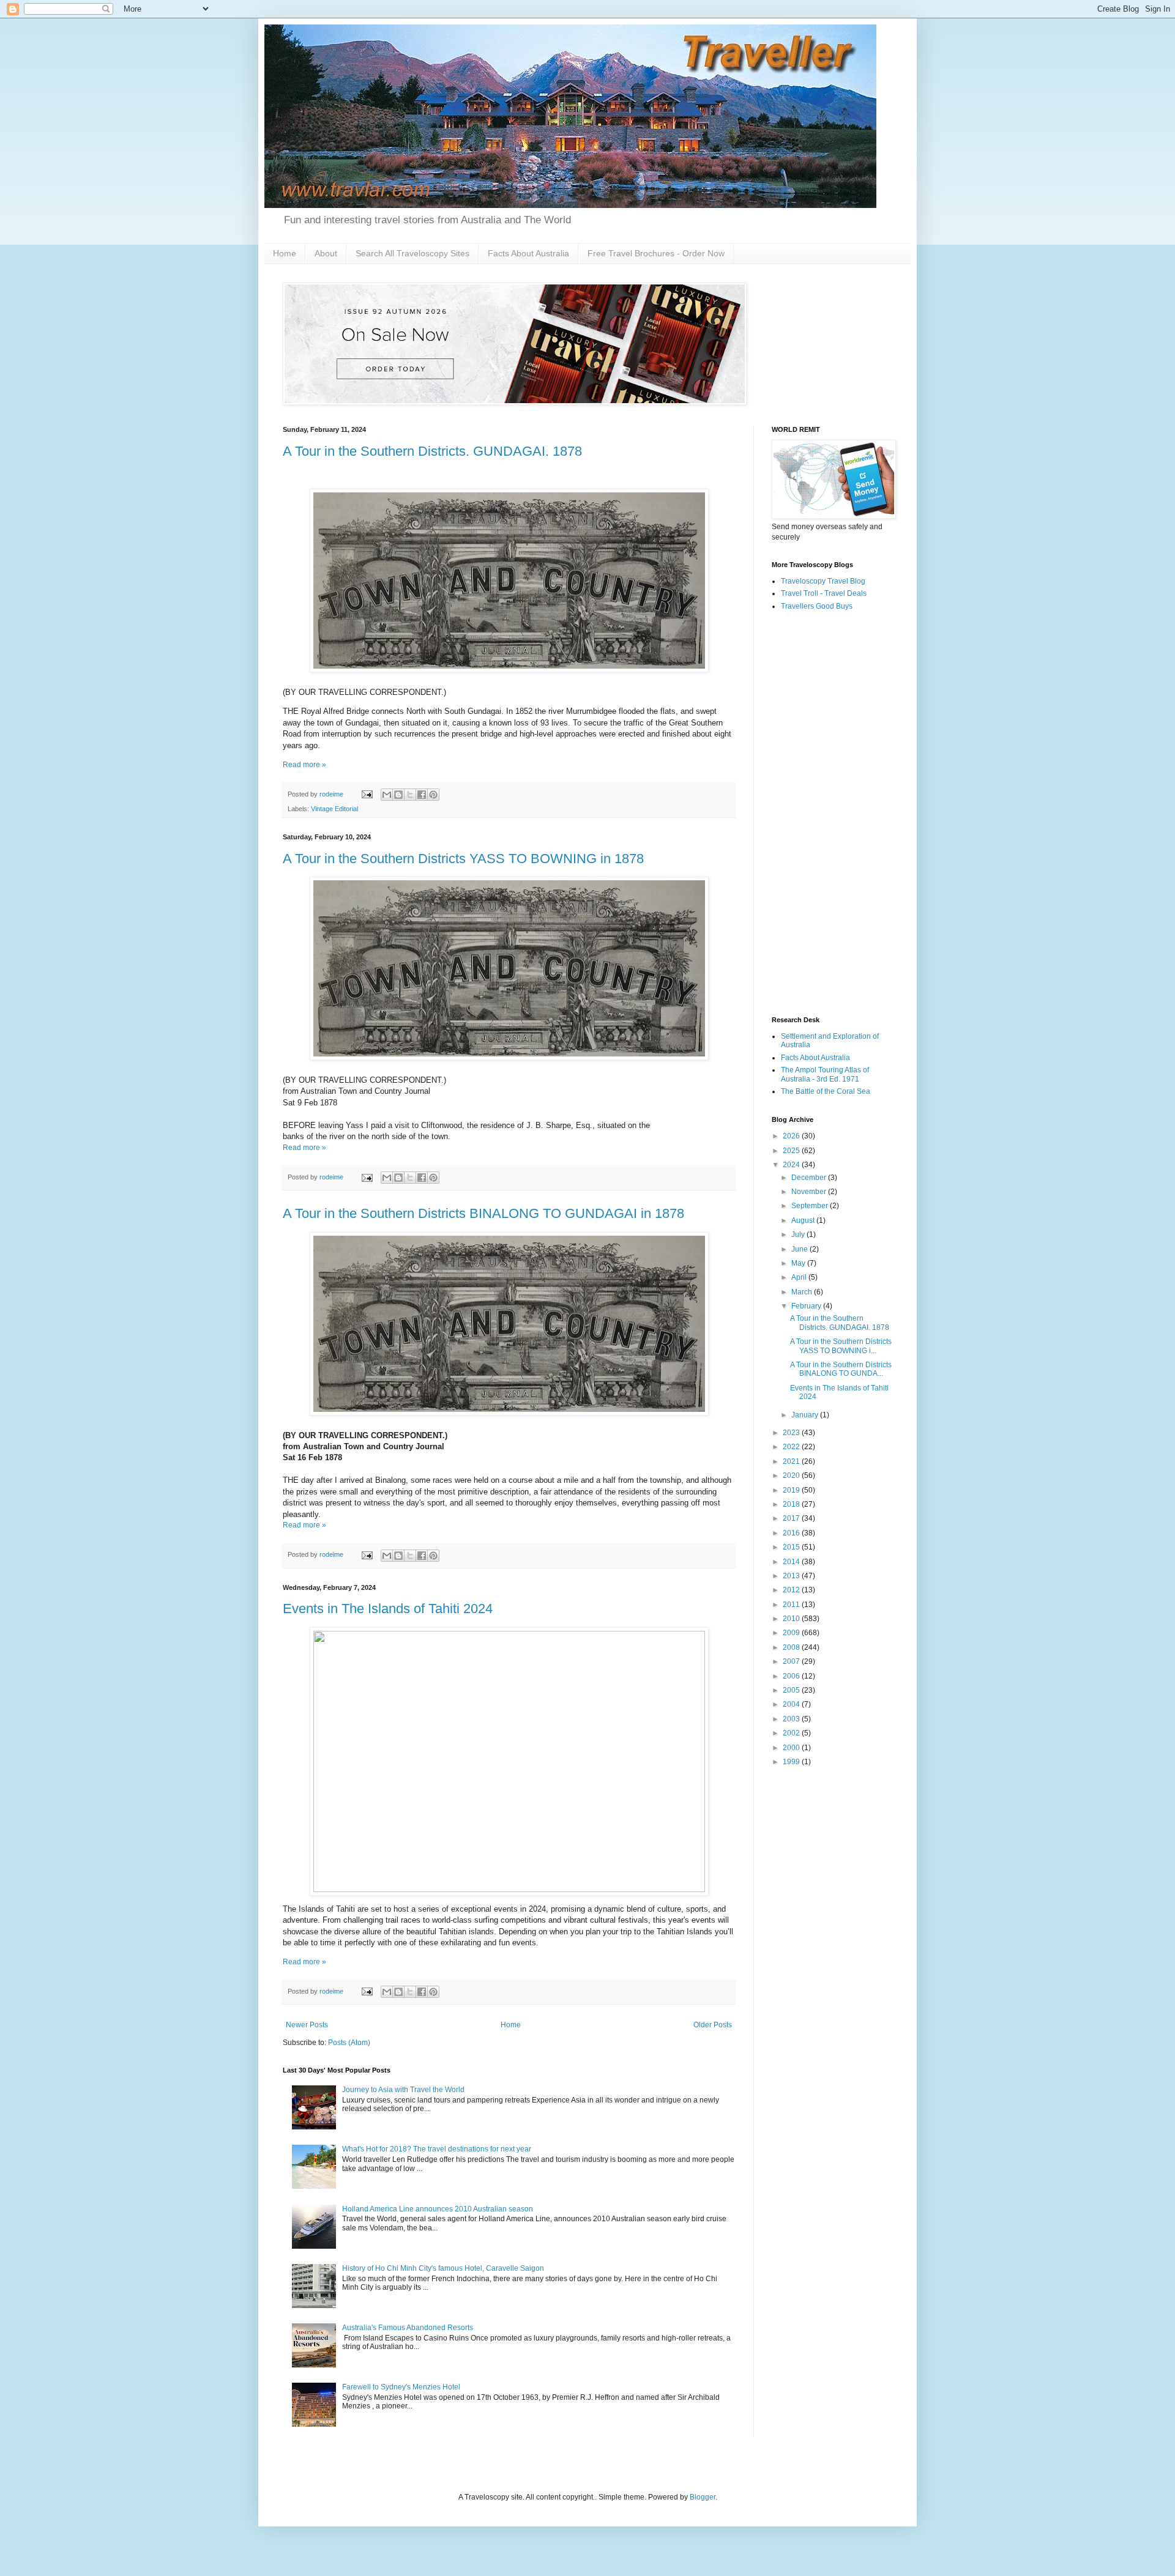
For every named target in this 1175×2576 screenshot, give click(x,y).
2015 (792, 1547)
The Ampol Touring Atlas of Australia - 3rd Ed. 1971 (825, 1074)
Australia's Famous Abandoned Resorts (408, 2328)
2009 (792, 1633)
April (800, 1277)
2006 (792, 1676)
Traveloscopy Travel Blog (823, 581)
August (804, 1220)
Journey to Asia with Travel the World (403, 2090)
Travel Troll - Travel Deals (824, 593)
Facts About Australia (528, 253)
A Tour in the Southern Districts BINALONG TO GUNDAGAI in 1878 (483, 1213)
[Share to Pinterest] (433, 795)
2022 (792, 1447)
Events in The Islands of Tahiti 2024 (388, 1609)
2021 (792, 1461)
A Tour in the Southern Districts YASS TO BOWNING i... (841, 1346)
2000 (792, 1748)
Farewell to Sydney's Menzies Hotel (401, 2387)
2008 (792, 1647)
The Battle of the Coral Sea (826, 1091)
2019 (792, 1490)
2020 (792, 1475)
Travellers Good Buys (817, 606)
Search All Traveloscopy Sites (412, 253)
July (799, 1234)
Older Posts (713, 2025)
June (800, 1249)
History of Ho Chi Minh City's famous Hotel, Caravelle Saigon (443, 2268)
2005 (792, 1690)
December (810, 1178)
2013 (792, 1576)
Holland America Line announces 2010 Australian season (438, 2209)
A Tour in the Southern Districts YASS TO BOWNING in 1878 (463, 859)
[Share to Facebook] (422, 795)
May (799, 1263)
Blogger (703, 2497)
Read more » (304, 765)
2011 (792, 1605)
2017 (792, 1518)
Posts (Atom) (349, 2043)
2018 (792, 1504)
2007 (792, 1661)
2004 (792, 1704)
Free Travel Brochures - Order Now (656, 253)
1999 (792, 1762)
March (803, 1292)
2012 (792, 1590)
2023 (792, 1433)
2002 (792, 1733)
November (810, 1192)
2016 (792, 1533)
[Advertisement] (832, 814)
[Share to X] (410, 795)
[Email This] (387, 795)
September (811, 1206)
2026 (792, 1136)
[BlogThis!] (398, 795)
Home (285, 253)
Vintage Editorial (334, 809)
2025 (792, 1151)
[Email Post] (367, 794)
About (326, 253)
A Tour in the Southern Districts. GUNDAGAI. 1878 (432, 451)
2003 (792, 1719)
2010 (792, 1619)
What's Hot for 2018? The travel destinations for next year (437, 2149)
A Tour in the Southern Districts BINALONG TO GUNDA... (841, 1369)
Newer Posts (307, 2025)
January (806, 1415)
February (807, 1306)
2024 (792, 1165)
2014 (792, 1562)
